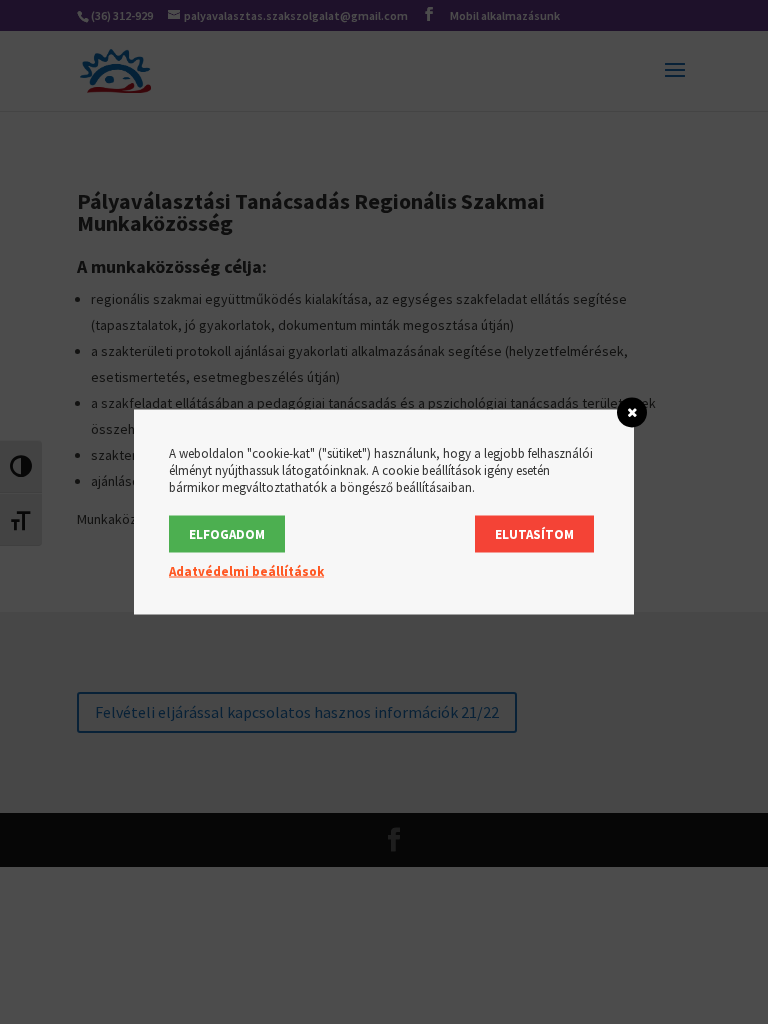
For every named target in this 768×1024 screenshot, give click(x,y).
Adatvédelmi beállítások (246, 571)
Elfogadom (227, 534)
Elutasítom (534, 534)
